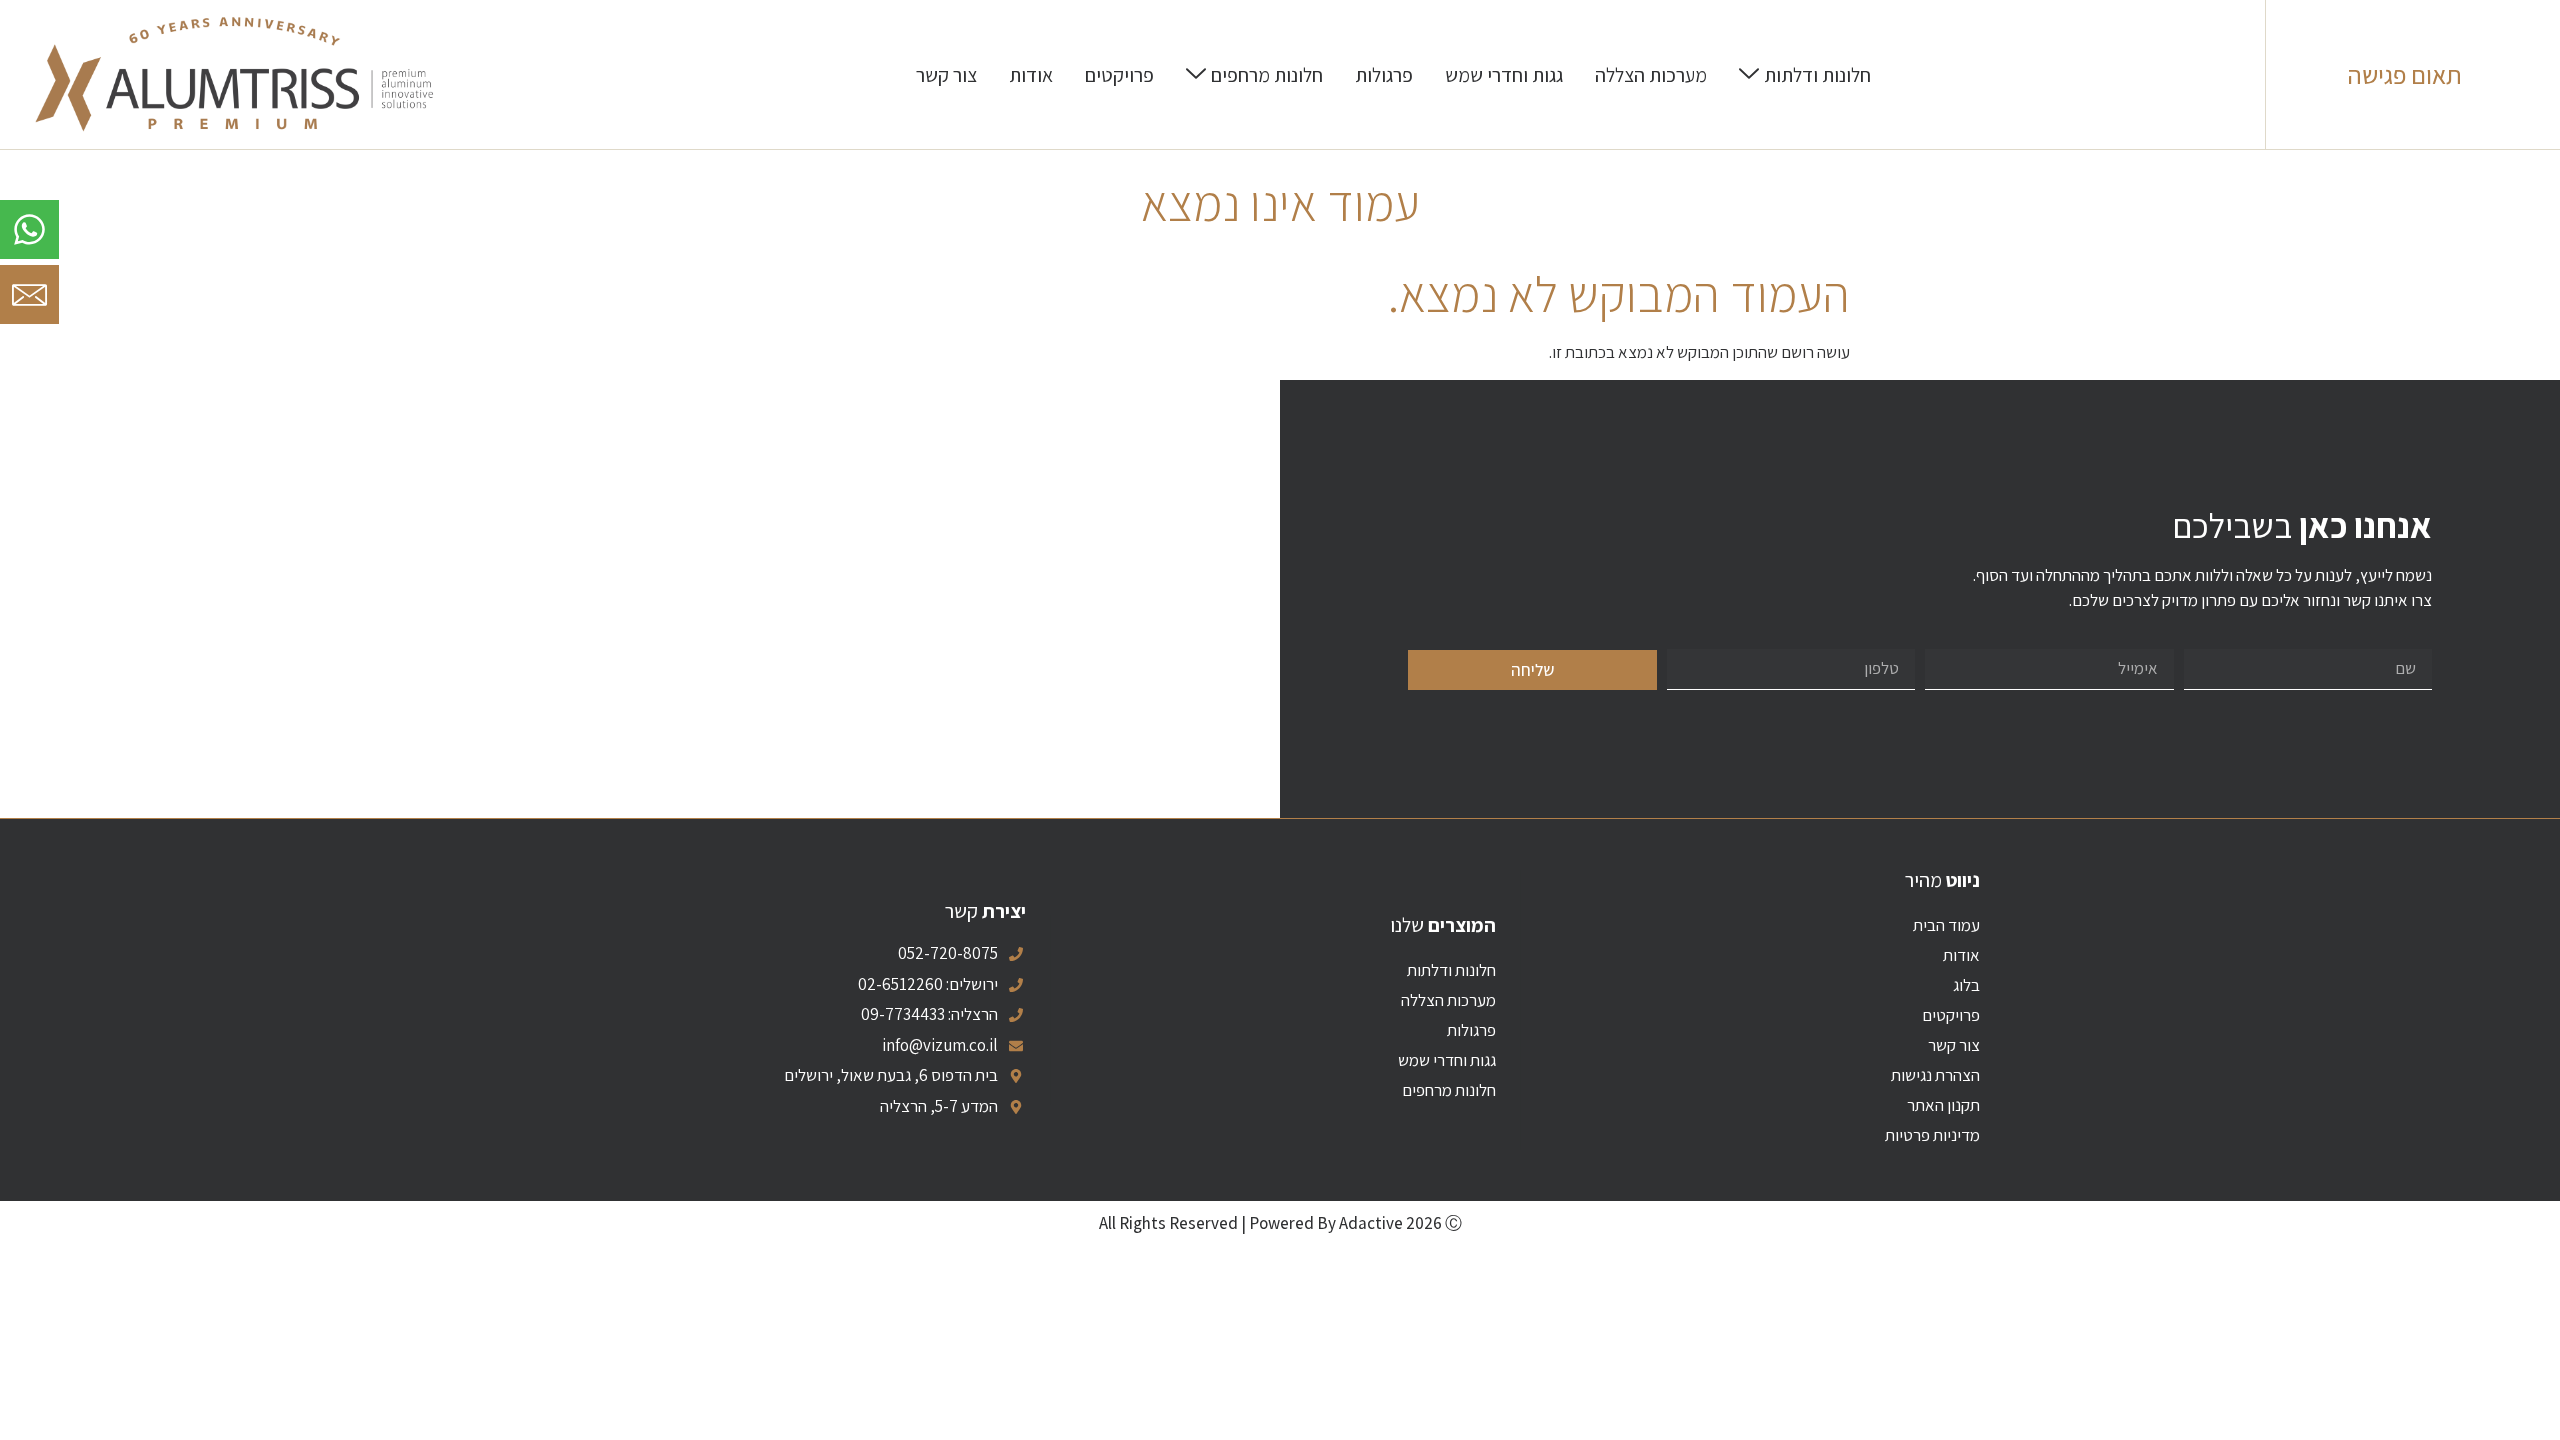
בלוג (1966, 985)
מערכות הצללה (1448, 1000)
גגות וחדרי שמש (1447, 1060)
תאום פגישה (2405, 74)
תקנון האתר (1943, 1105)
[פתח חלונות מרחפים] (1196, 75)
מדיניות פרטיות (1932, 1135)
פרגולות (1471, 1030)
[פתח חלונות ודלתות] (1749, 75)
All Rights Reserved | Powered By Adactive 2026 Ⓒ (1280, 1223)
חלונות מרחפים (1449, 1090)
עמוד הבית (1946, 925)
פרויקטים (1951, 1015)
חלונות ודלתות (1451, 970)
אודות (1961, 955)
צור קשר (1954, 1045)
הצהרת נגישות (1935, 1075)
